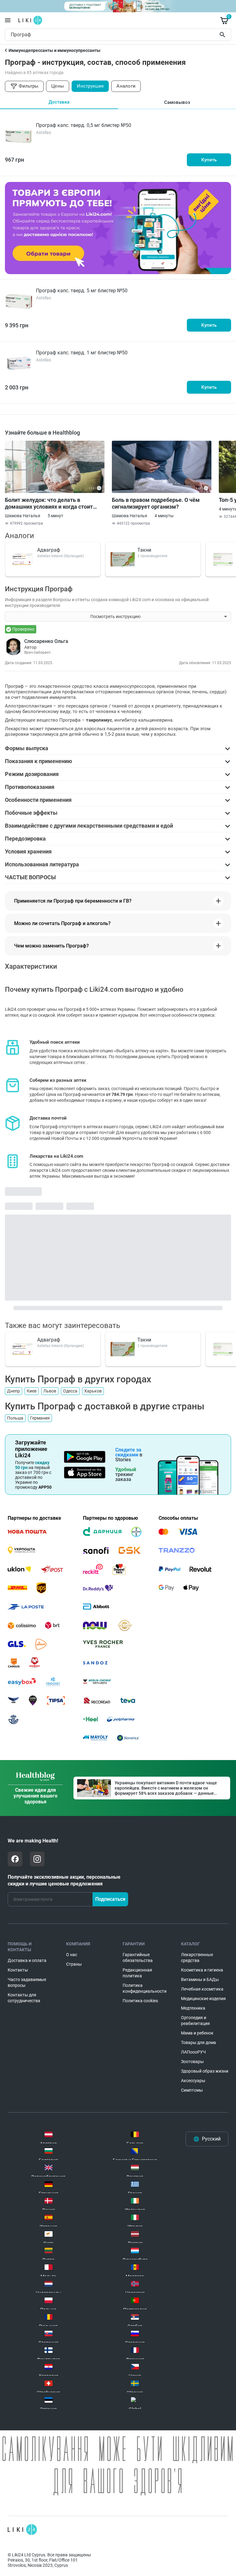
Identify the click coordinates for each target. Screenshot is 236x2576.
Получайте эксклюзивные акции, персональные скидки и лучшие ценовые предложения (64, 1880)
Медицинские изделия (203, 1999)
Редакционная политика (137, 1973)
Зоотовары (192, 2062)
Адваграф (49, 550)
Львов (50, 1391)
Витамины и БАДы (200, 1979)
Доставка (59, 102)
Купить (209, 160)
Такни (144, 550)
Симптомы (192, 2090)
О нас (72, 1955)
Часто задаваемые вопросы (27, 1982)
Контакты (18, 1970)
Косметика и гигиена (202, 1970)
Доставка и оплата (27, 1960)
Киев (32, 1391)
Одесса (70, 1391)
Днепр (14, 1391)
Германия (40, 1418)
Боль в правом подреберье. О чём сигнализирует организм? (156, 503)
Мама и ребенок (197, 2033)
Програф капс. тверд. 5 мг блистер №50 (82, 291)
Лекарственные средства (197, 1958)
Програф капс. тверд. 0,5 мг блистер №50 (84, 125)
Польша (15, 1418)
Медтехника (193, 2008)
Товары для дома (199, 2042)
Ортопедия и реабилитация (195, 2021)
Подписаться (110, 1899)
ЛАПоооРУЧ (193, 2052)
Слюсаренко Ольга (46, 641)
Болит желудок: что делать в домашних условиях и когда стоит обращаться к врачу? (49, 503)
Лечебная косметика (202, 1989)
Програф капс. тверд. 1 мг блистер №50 (82, 353)
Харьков (93, 1391)
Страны (74, 1964)
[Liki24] (22, 2530)
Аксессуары (193, 2081)
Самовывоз (177, 102)
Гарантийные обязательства (138, 1958)
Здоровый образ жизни (205, 2071)
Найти (223, 35)
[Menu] (8, 20)
